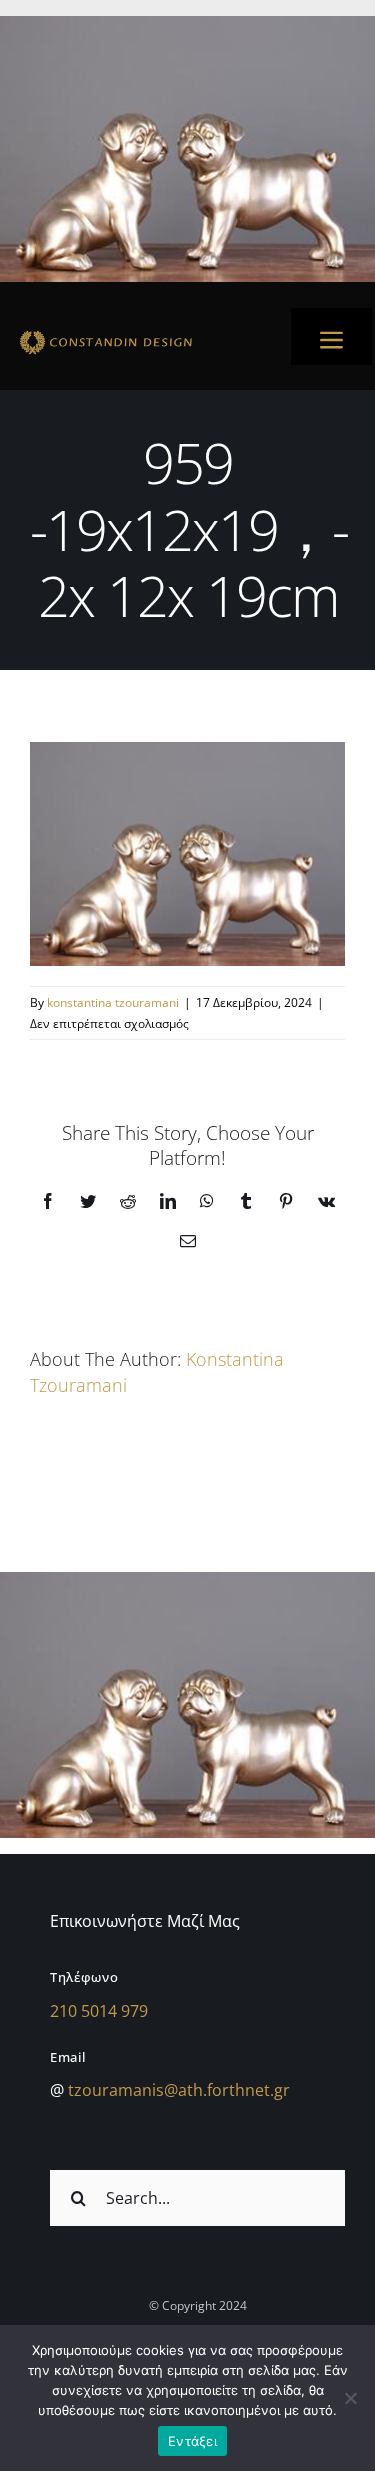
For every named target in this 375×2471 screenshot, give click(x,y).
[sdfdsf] (139, 334)
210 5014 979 (99, 2011)
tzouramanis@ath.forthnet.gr (179, 2090)
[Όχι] (350, 2398)
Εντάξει (192, 2441)
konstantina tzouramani (113, 1002)
